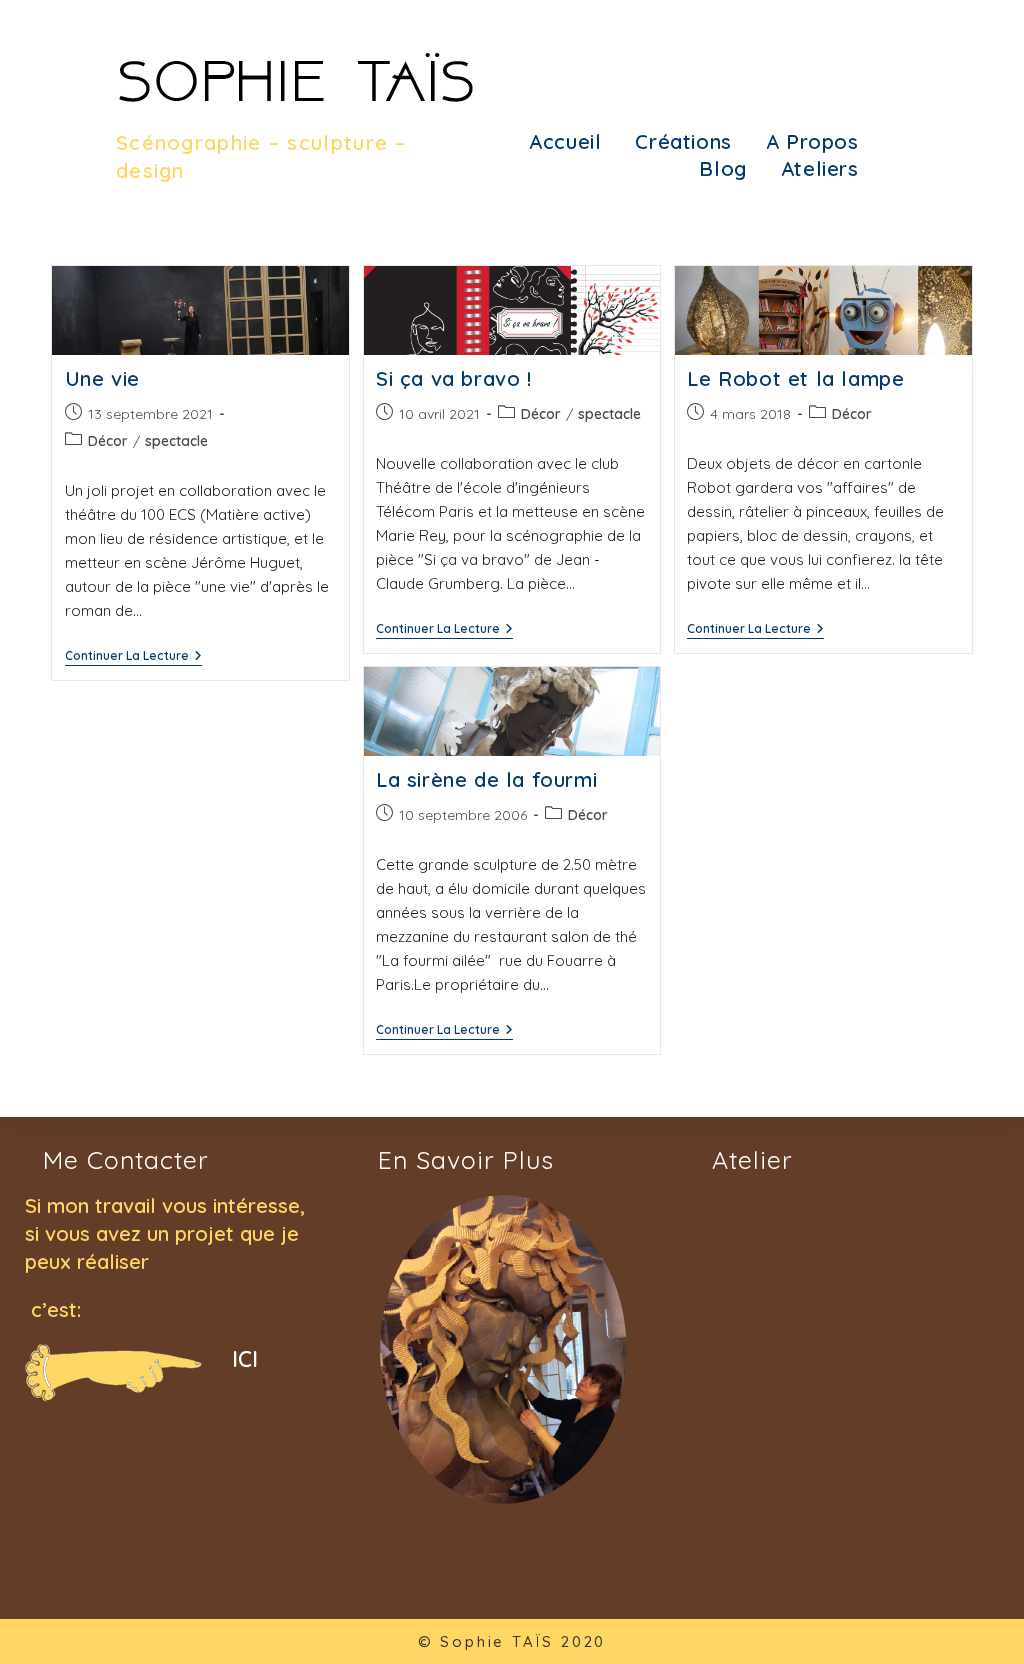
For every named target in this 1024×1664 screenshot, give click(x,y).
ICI (245, 1359)
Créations (683, 141)
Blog (722, 168)
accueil (565, 141)
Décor (108, 441)
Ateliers (820, 168)
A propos (812, 141)
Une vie (102, 378)
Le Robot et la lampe (795, 378)
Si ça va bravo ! (454, 378)
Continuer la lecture (133, 656)
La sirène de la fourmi (486, 779)
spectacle (176, 441)
